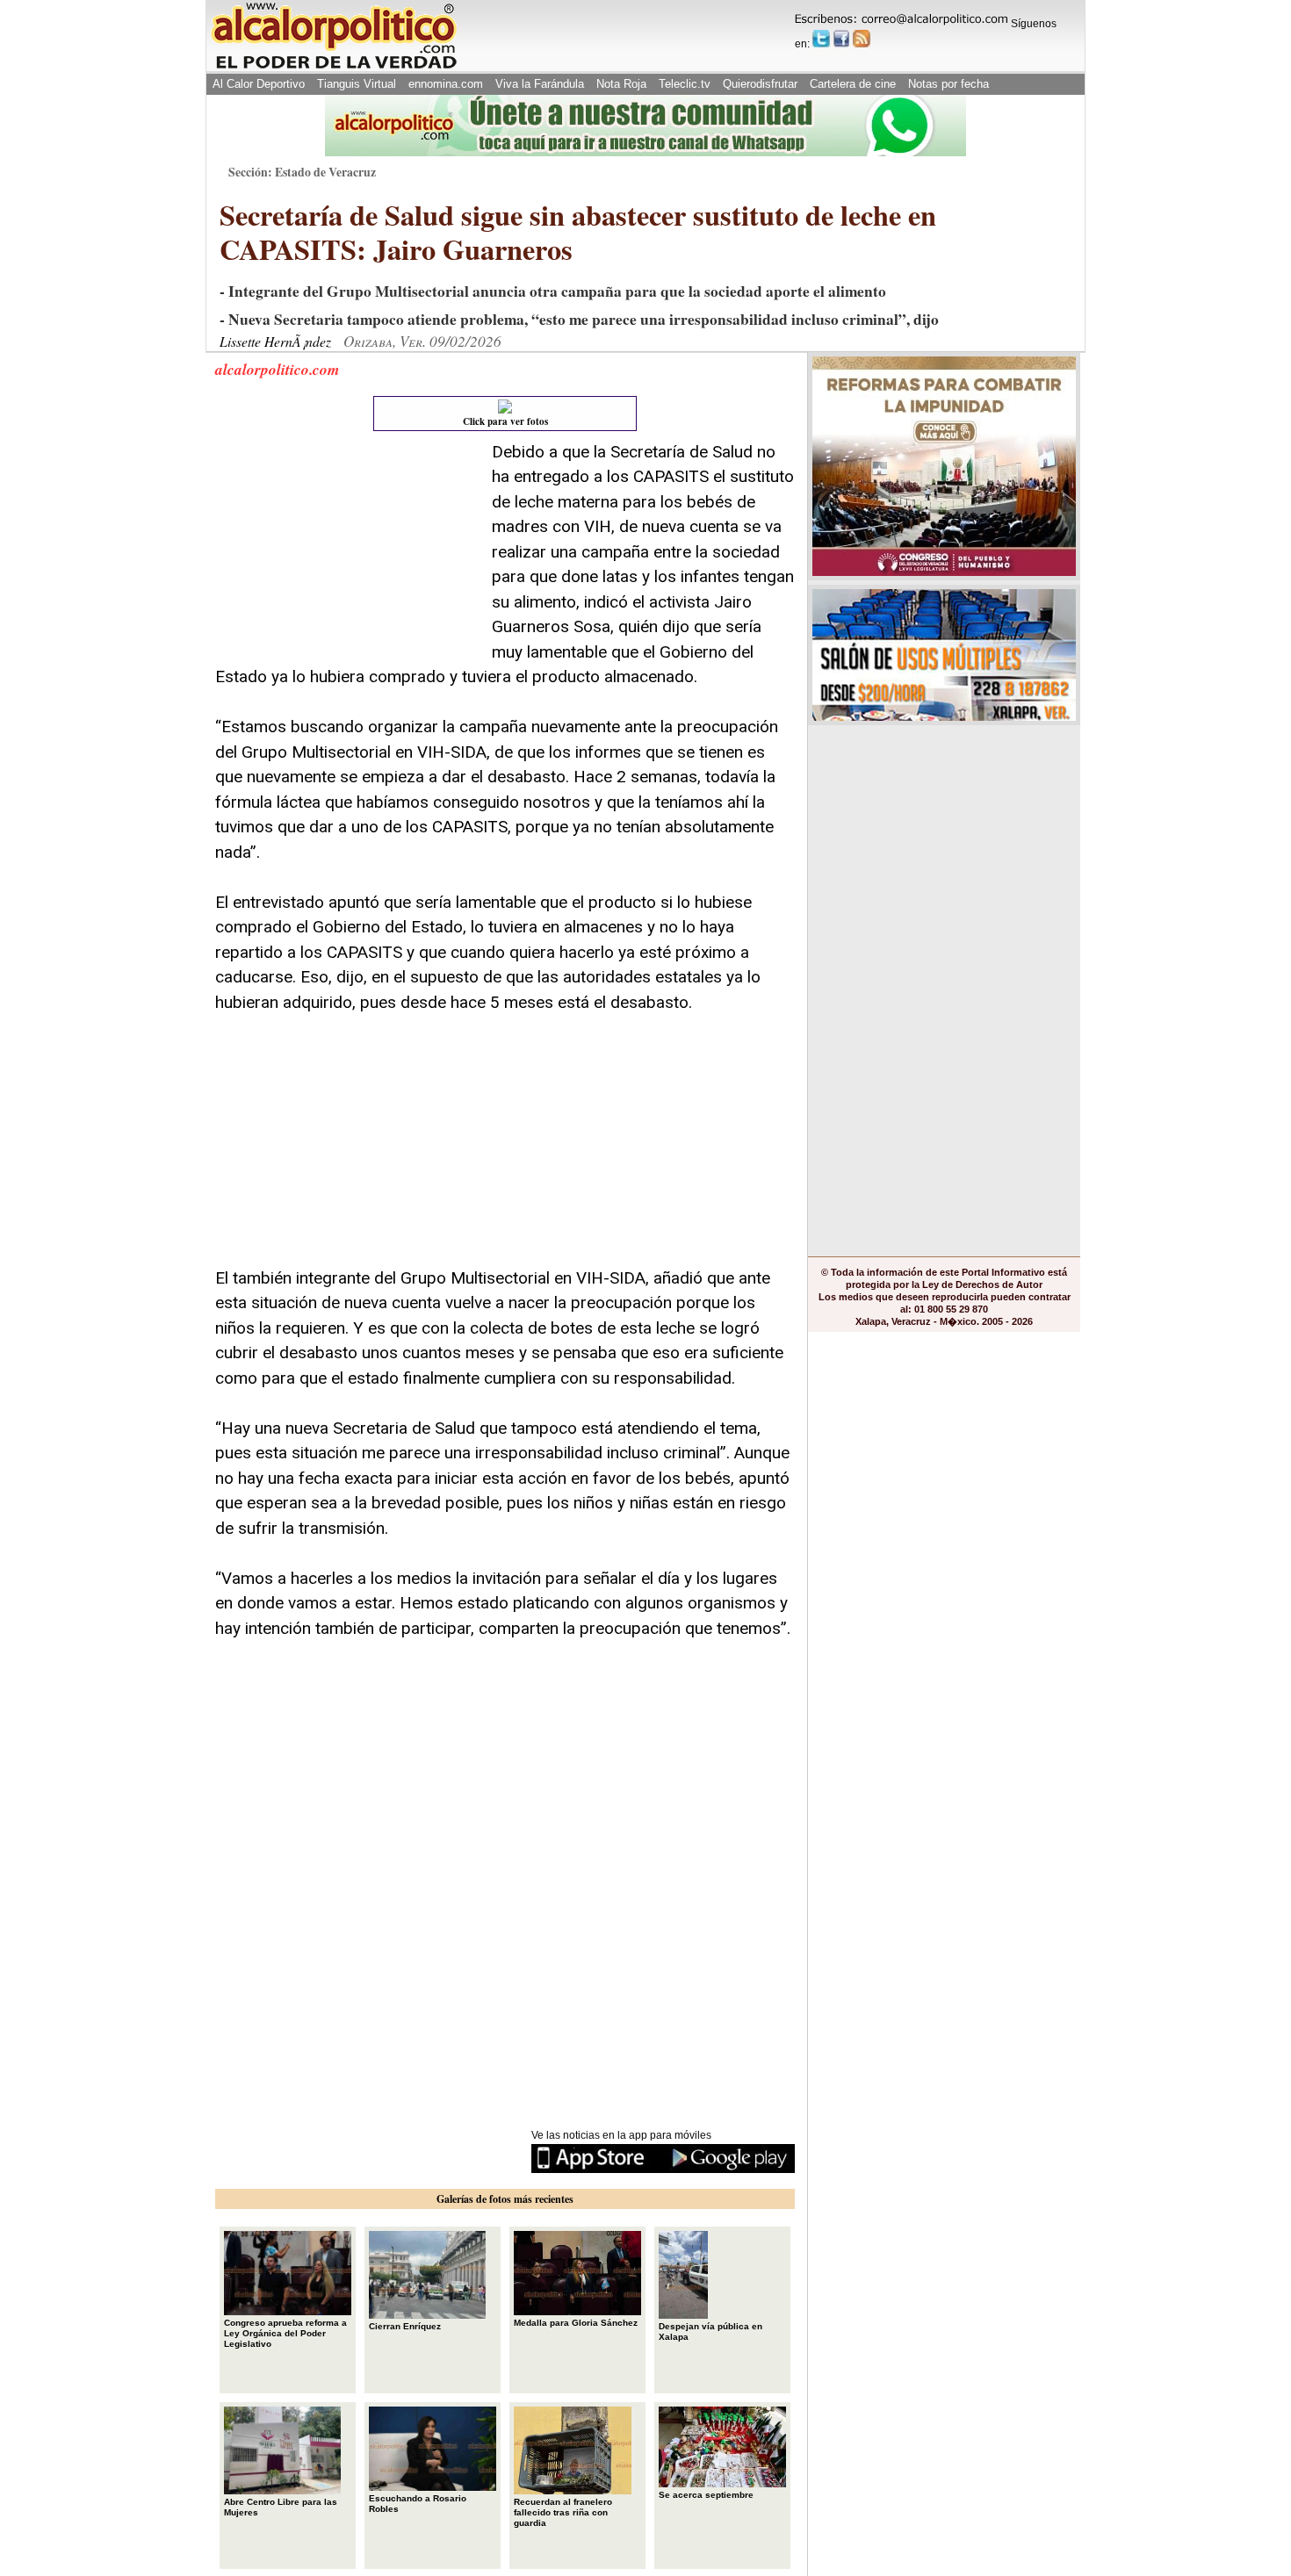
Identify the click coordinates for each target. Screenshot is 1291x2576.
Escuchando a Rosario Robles (418, 2504)
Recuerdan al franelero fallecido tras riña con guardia (563, 2512)
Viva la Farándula (540, 84)
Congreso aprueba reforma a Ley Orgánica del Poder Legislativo (285, 2333)
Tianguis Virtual (357, 84)
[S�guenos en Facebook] (841, 39)
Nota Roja (621, 84)
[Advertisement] (347, 550)
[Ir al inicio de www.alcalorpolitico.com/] (334, 67)
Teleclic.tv (685, 84)
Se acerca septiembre (706, 2495)
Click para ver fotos (505, 421)
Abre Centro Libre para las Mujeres (281, 2507)
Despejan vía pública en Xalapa (710, 2331)
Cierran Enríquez (405, 2326)
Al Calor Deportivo (259, 84)
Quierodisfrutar (760, 84)
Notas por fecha (948, 84)
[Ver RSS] (862, 39)
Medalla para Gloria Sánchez (576, 2323)
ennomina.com (446, 84)
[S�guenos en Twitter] (821, 39)
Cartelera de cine (853, 84)
